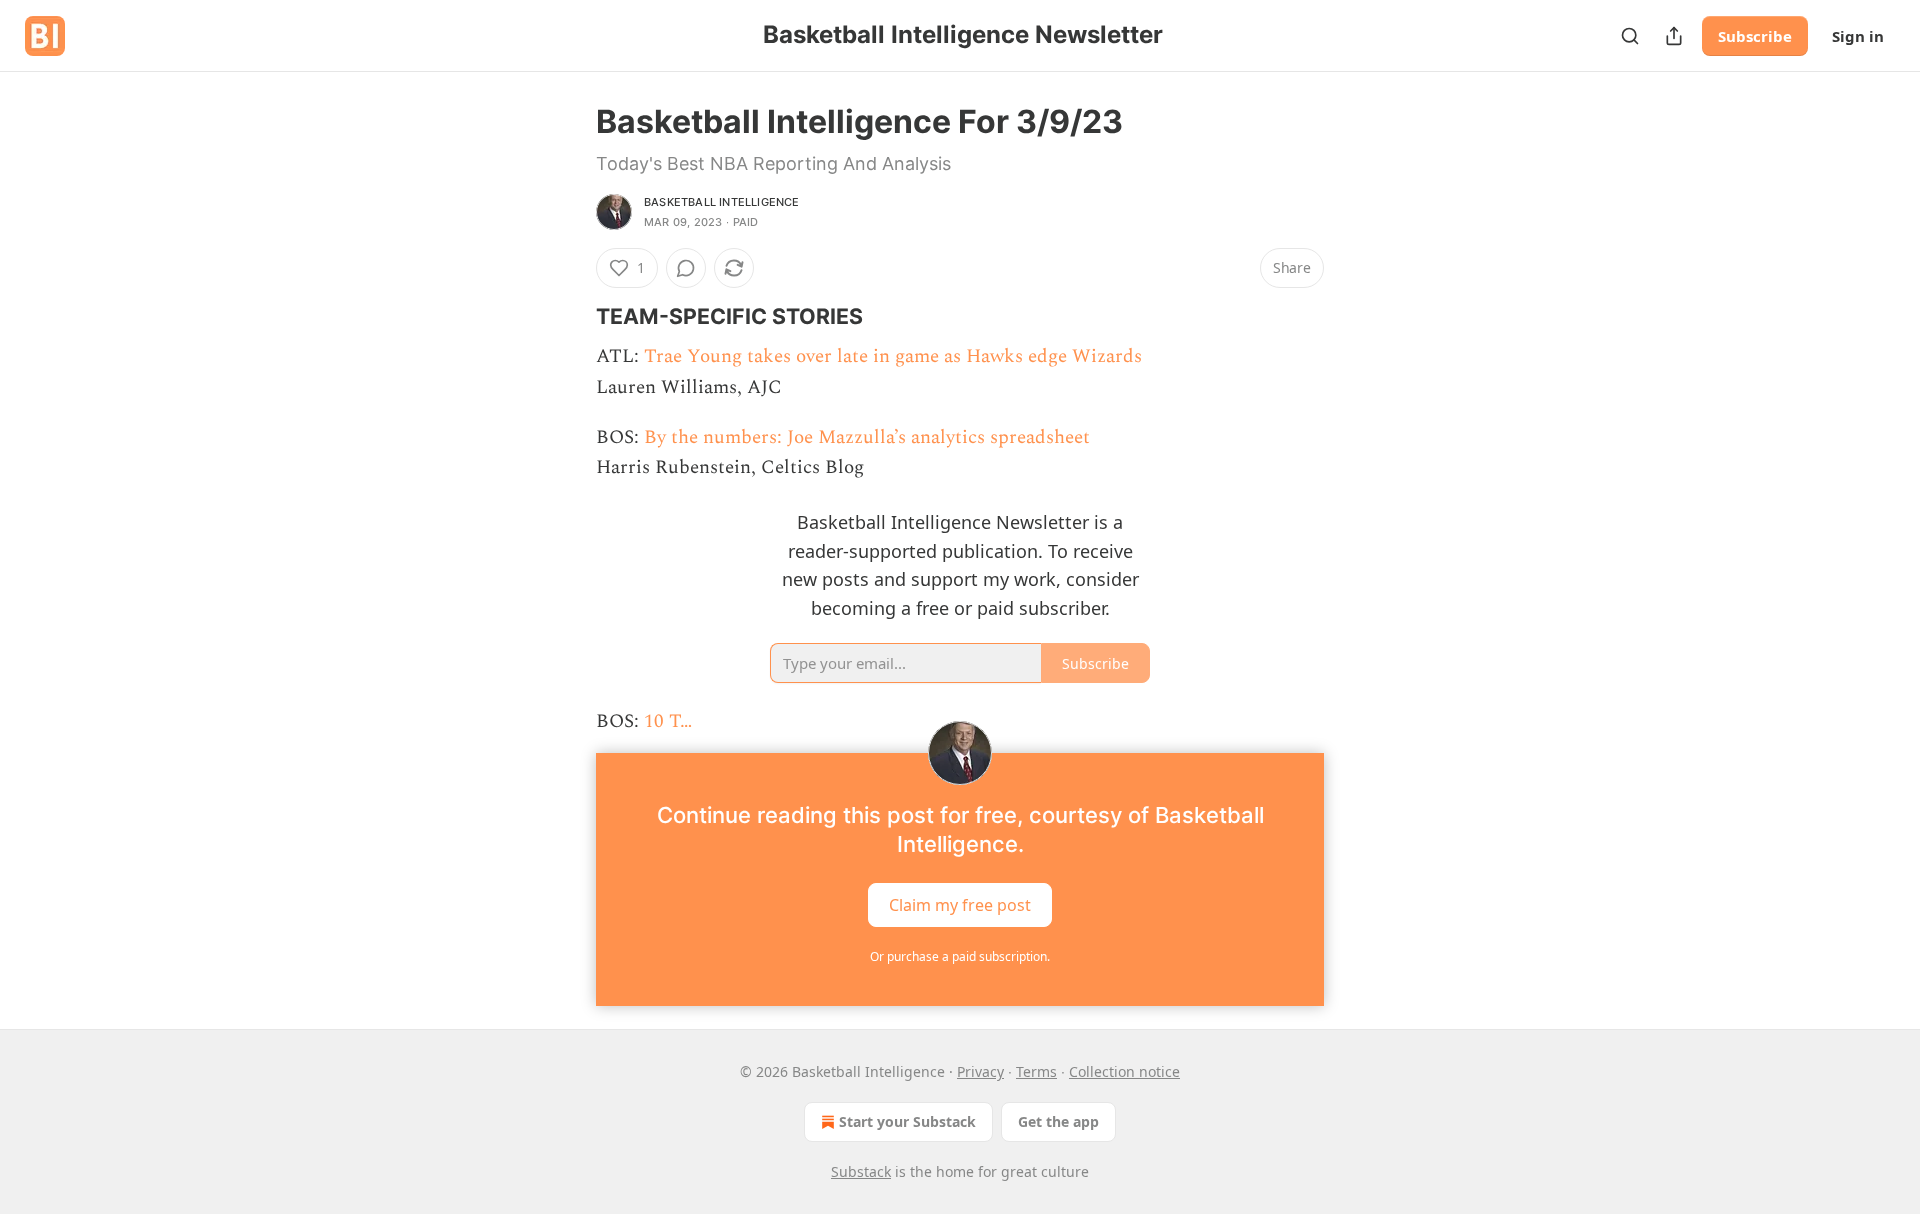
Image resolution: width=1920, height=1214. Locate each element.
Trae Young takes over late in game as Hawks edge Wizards (893, 356)
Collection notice (1124, 1071)
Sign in (1858, 36)
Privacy (980, 1071)
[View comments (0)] (686, 268)
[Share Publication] (1674, 36)
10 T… (668, 721)
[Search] (1630, 36)
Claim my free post (960, 905)
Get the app (1058, 1121)
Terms (1036, 1071)
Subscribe (1755, 36)
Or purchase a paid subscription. (960, 956)
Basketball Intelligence (722, 202)
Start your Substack (907, 1121)
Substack (861, 1171)
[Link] (568, 316)
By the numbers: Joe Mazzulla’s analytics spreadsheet (867, 437)
